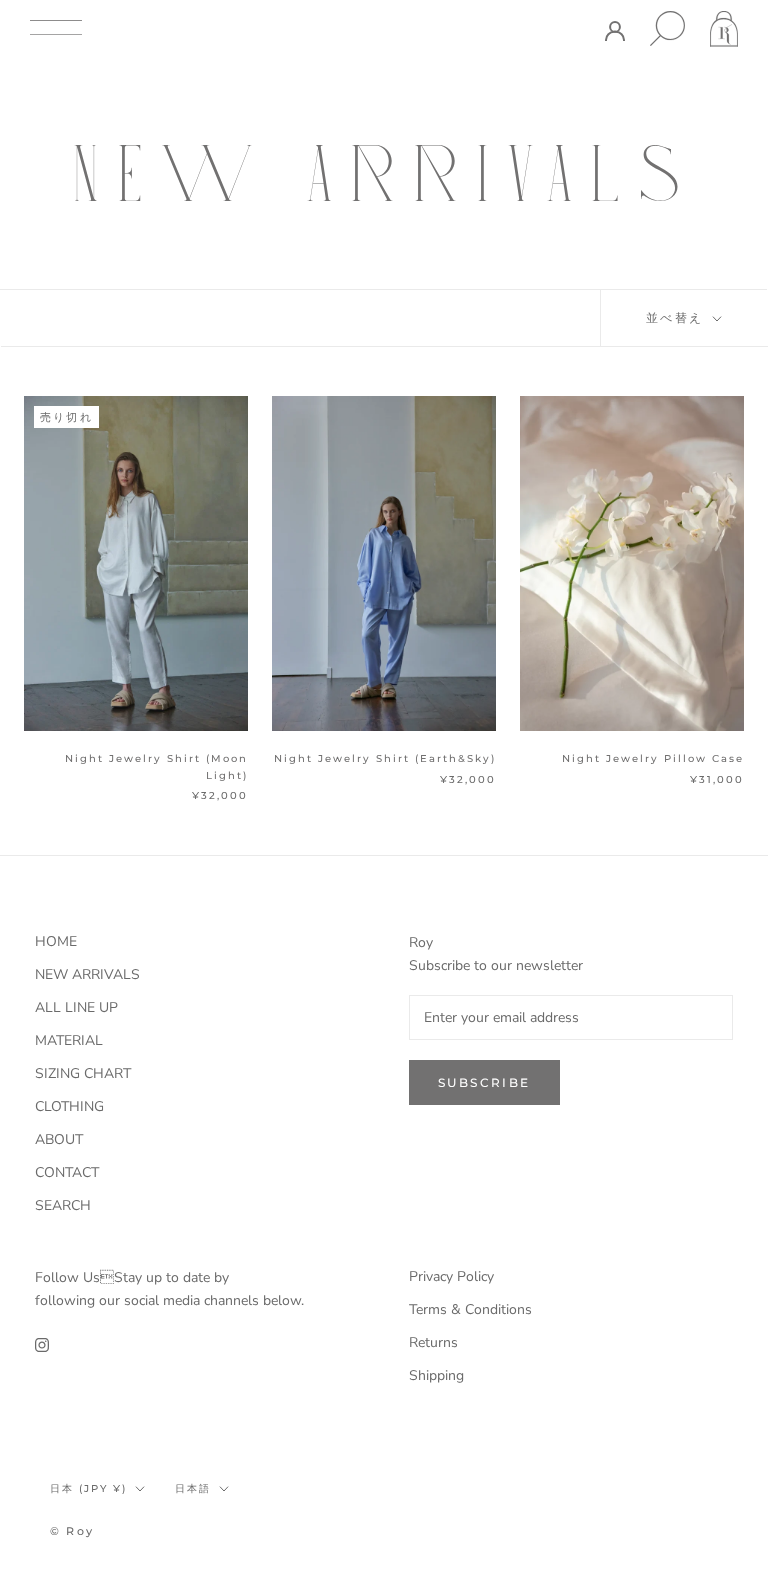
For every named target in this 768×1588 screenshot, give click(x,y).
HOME (56, 941)
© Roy (72, 1531)
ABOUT (59, 1139)
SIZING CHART (83, 1073)
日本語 (193, 1488)
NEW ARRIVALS (87, 974)
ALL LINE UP (76, 1007)
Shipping (436, 1375)
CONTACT (67, 1172)
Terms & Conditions (470, 1309)
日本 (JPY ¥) (88, 1488)
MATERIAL (69, 1040)
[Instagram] (42, 1343)
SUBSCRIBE (484, 1082)
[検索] (667, 28)
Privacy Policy (451, 1276)
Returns (433, 1342)
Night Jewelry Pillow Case (659, 758)
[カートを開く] (724, 29)
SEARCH (63, 1205)
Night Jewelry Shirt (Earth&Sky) (385, 758)
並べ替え (677, 317)
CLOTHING (69, 1106)
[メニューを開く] (56, 29)
